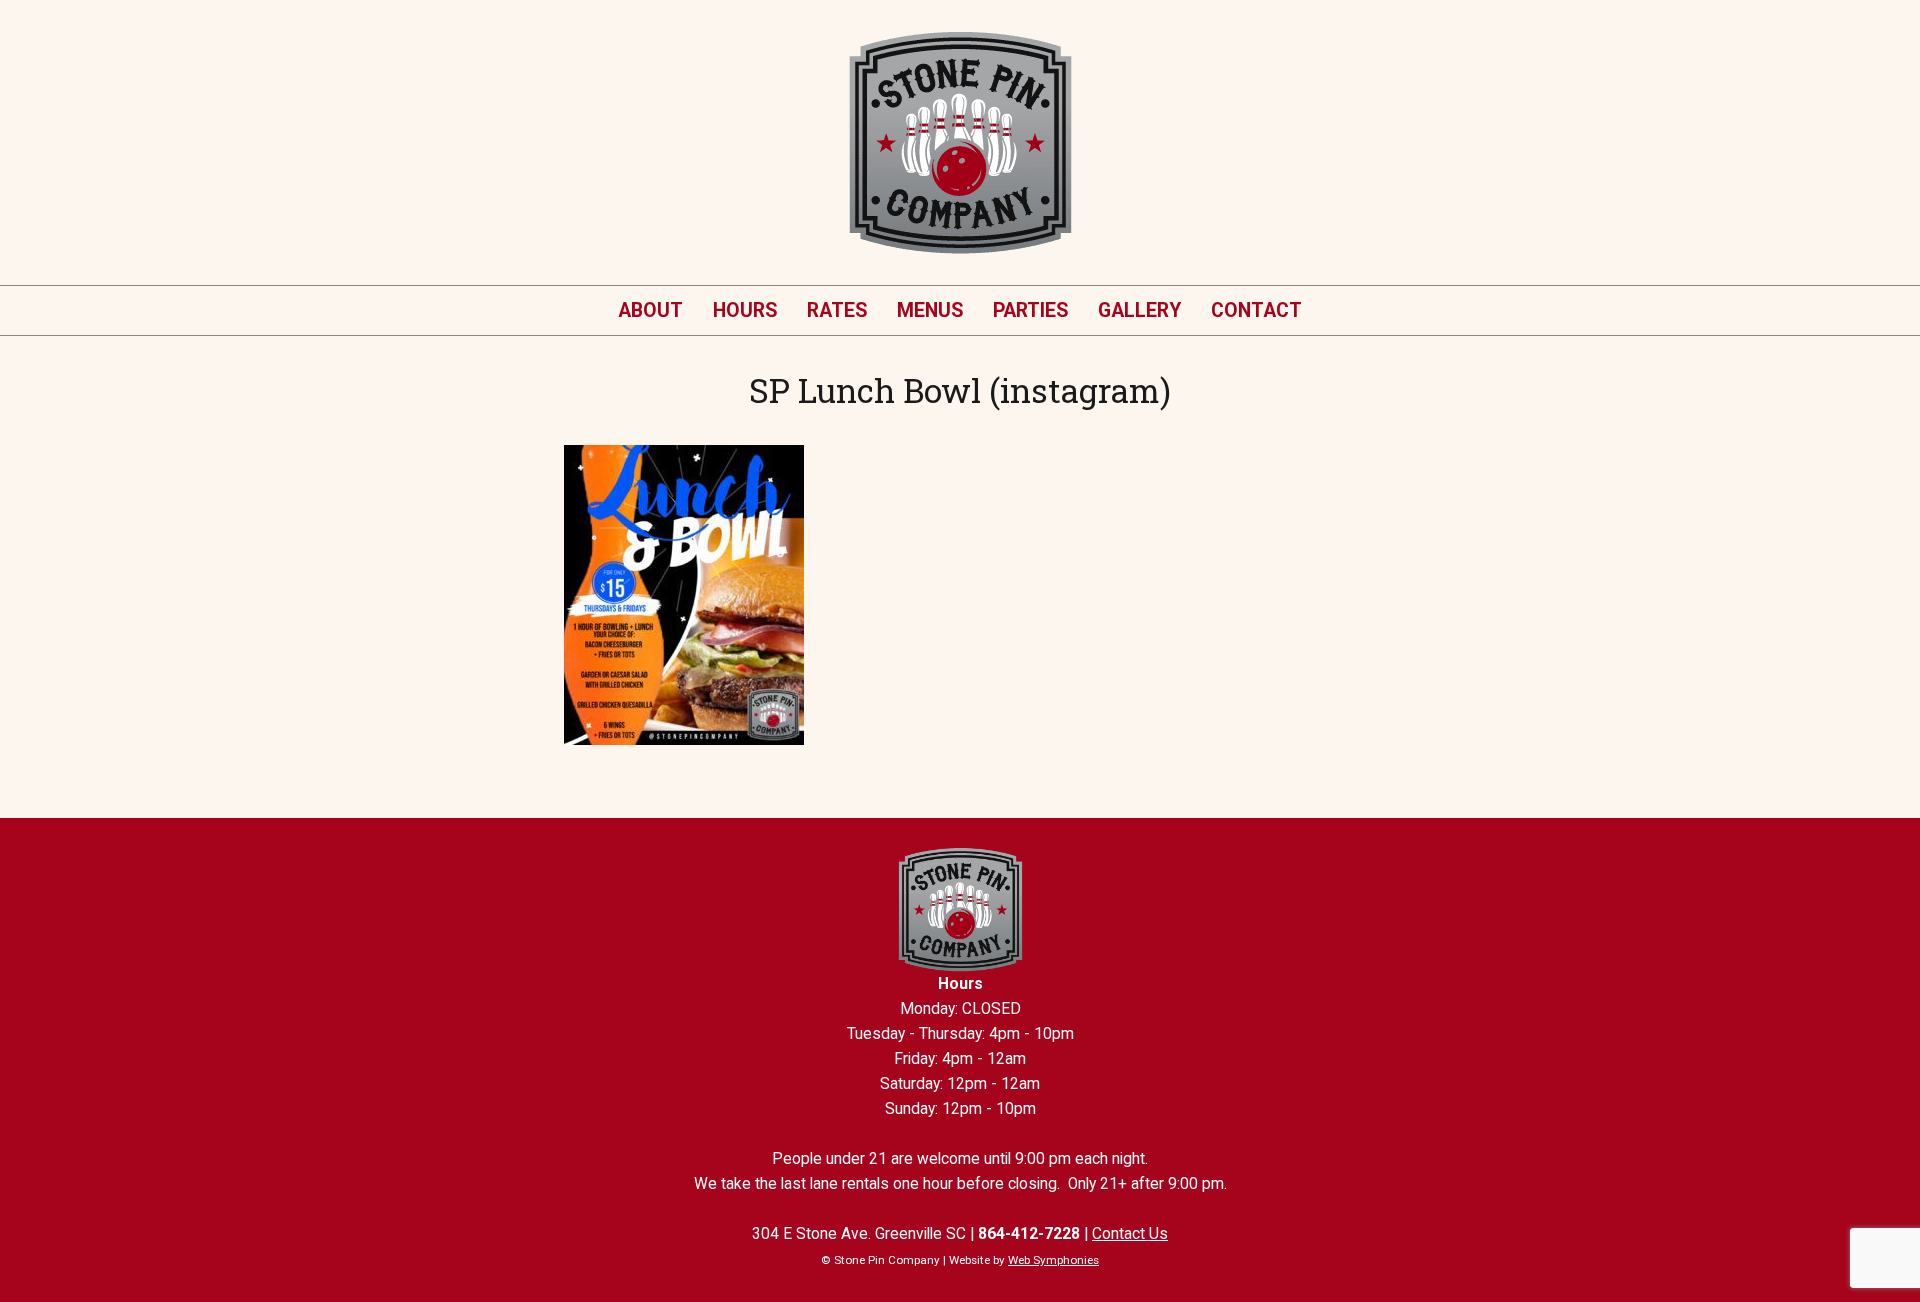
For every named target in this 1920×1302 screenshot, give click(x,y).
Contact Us (1130, 1234)
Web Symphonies (1053, 1260)
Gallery (1139, 310)
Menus (930, 310)
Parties (1030, 310)
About (650, 310)
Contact (1256, 310)
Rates (837, 310)
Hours (745, 310)
